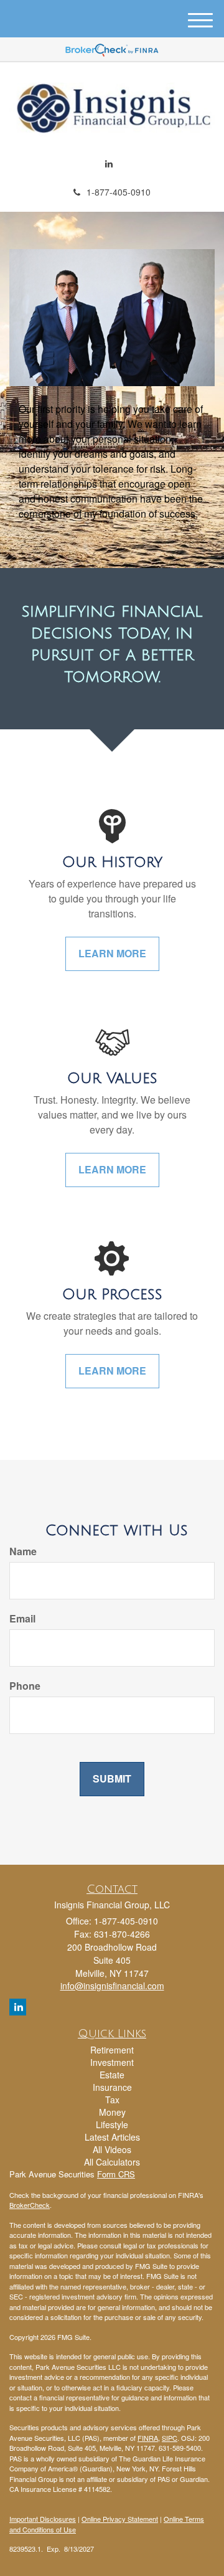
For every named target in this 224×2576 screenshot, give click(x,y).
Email (22, 1619)
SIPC (170, 2438)
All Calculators (112, 2162)
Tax (112, 2100)
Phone (25, 1686)
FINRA (148, 2438)
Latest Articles (112, 2137)
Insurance (112, 2087)
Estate (112, 2075)
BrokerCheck (30, 2205)
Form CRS (116, 2174)
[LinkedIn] (109, 163)
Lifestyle (112, 2124)
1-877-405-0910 (119, 192)
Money (112, 2112)
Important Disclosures (43, 2519)
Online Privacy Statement (120, 2519)
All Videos (112, 2149)
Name (23, 1551)
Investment (112, 2062)
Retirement (112, 2050)
